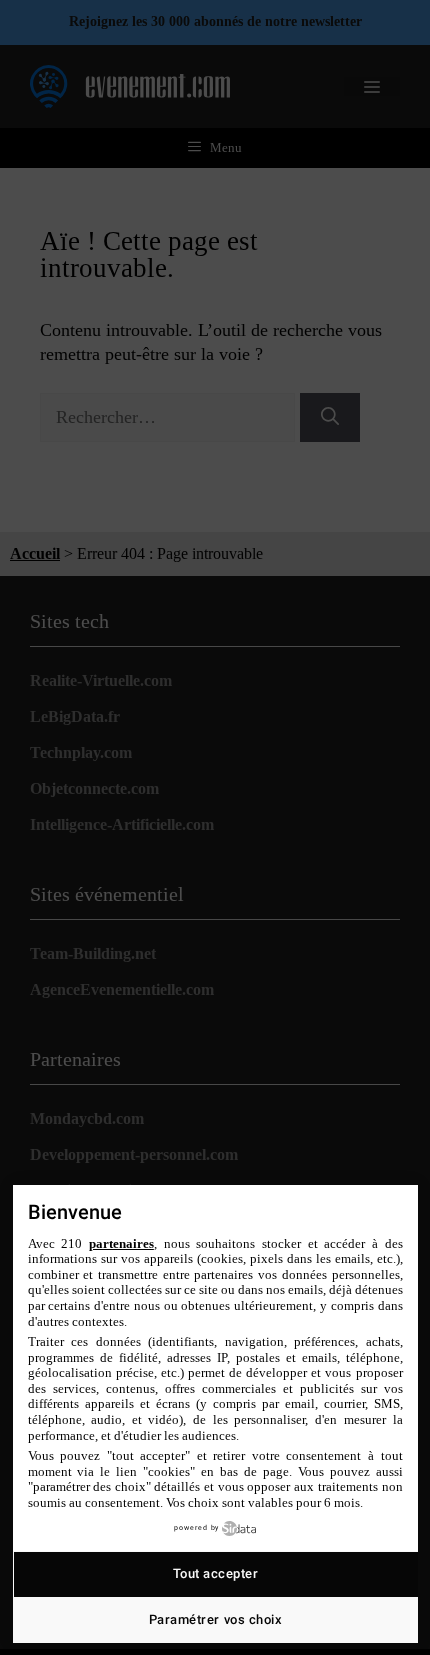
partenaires (121, 1243)
